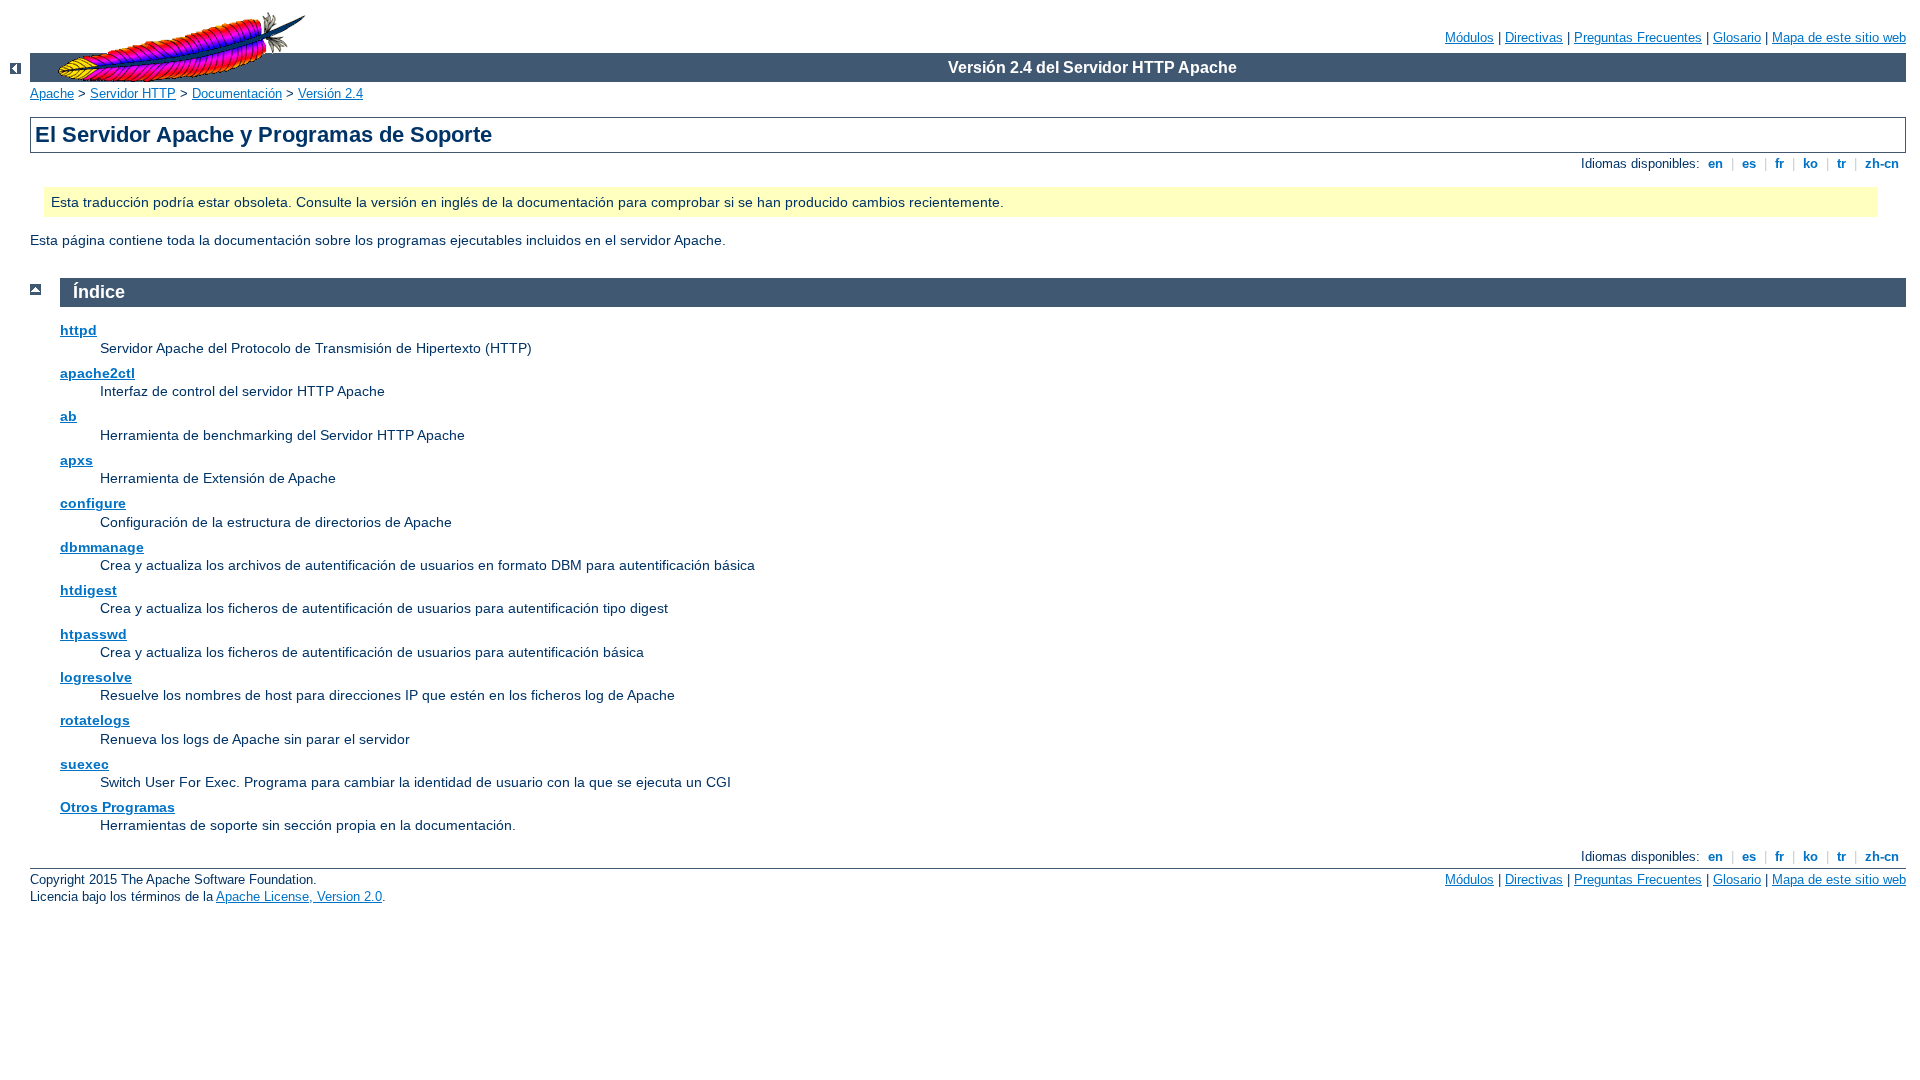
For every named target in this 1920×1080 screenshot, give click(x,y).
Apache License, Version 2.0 (299, 896)
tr (1841, 163)
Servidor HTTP (133, 93)
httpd (78, 330)
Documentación (237, 93)
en (1715, 163)
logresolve (96, 677)
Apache (52, 93)
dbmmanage (102, 547)
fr (1779, 163)
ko (1810, 163)
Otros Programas (117, 807)
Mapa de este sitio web (1839, 37)
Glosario (1737, 37)
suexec (84, 764)
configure (93, 503)
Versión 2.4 (330, 93)
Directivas (1534, 37)
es (1749, 163)
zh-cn (1882, 163)
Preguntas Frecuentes (1638, 37)
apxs (76, 460)
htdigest (88, 590)
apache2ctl (97, 373)
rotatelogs (95, 720)
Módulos (1469, 37)
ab (68, 416)
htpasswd (93, 634)
